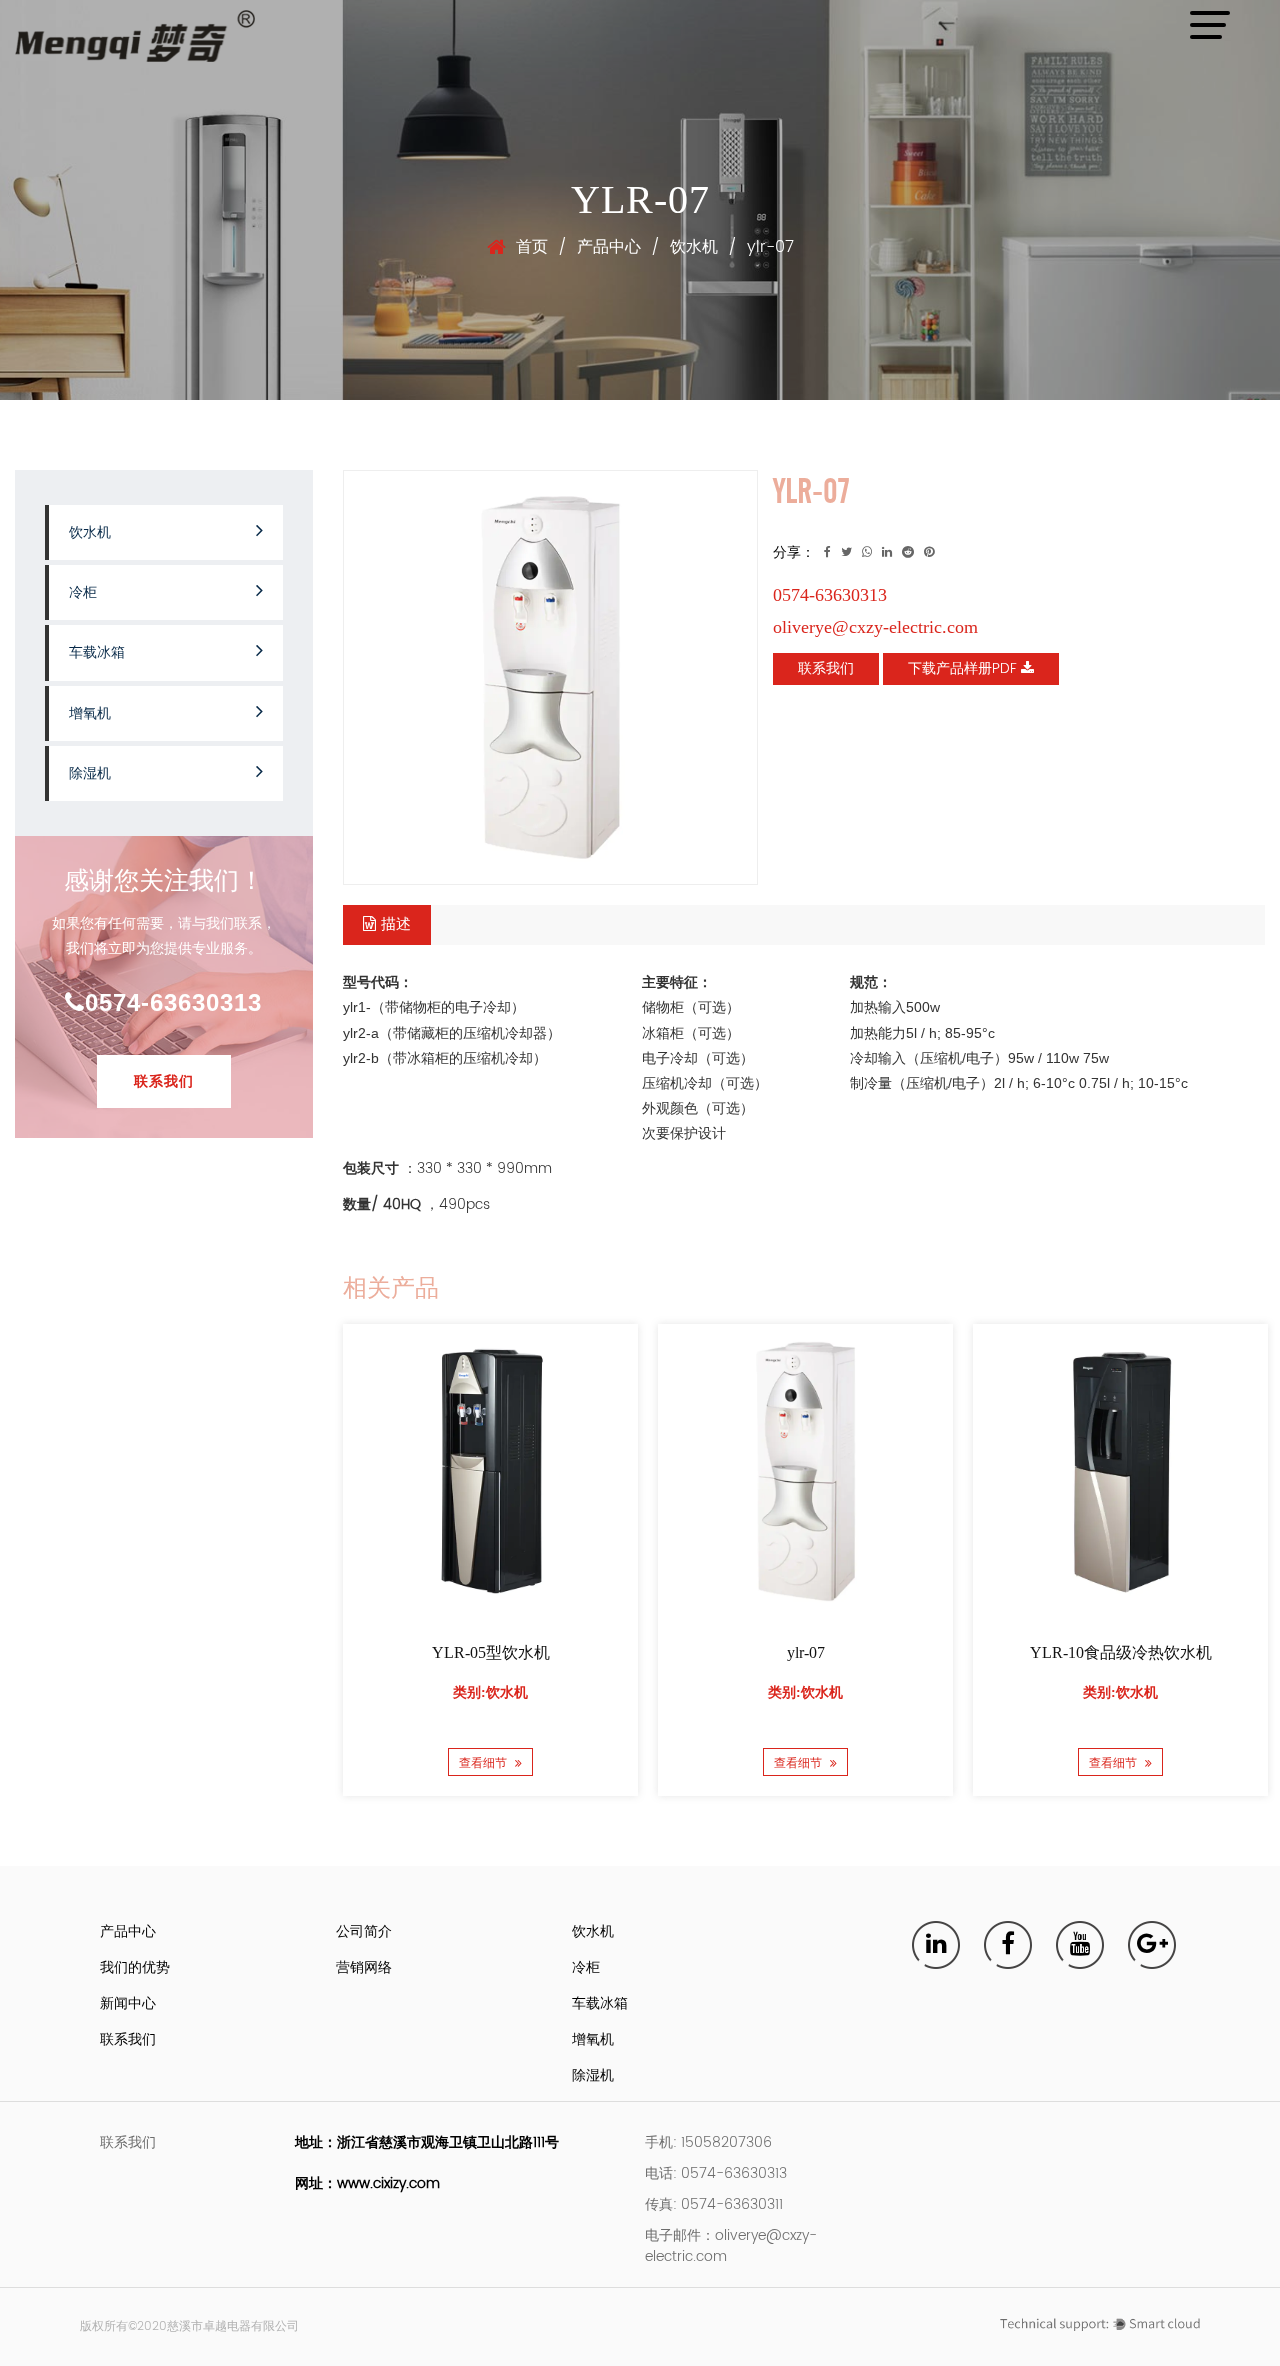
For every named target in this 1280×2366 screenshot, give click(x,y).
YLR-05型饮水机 (490, 1652)
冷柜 (83, 592)
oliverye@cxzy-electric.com (875, 627)
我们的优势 (135, 1967)
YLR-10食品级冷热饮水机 (1120, 1652)
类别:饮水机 (490, 1692)
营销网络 (364, 1967)
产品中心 (609, 247)
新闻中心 (128, 2003)
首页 (532, 247)
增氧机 (90, 713)
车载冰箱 (97, 652)
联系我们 (164, 1081)
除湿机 (90, 773)
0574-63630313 (173, 1002)
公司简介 (364, 1931)
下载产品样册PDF (964, 668)
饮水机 (694, 247)
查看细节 (484, 1763)
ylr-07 (805, 1652)
